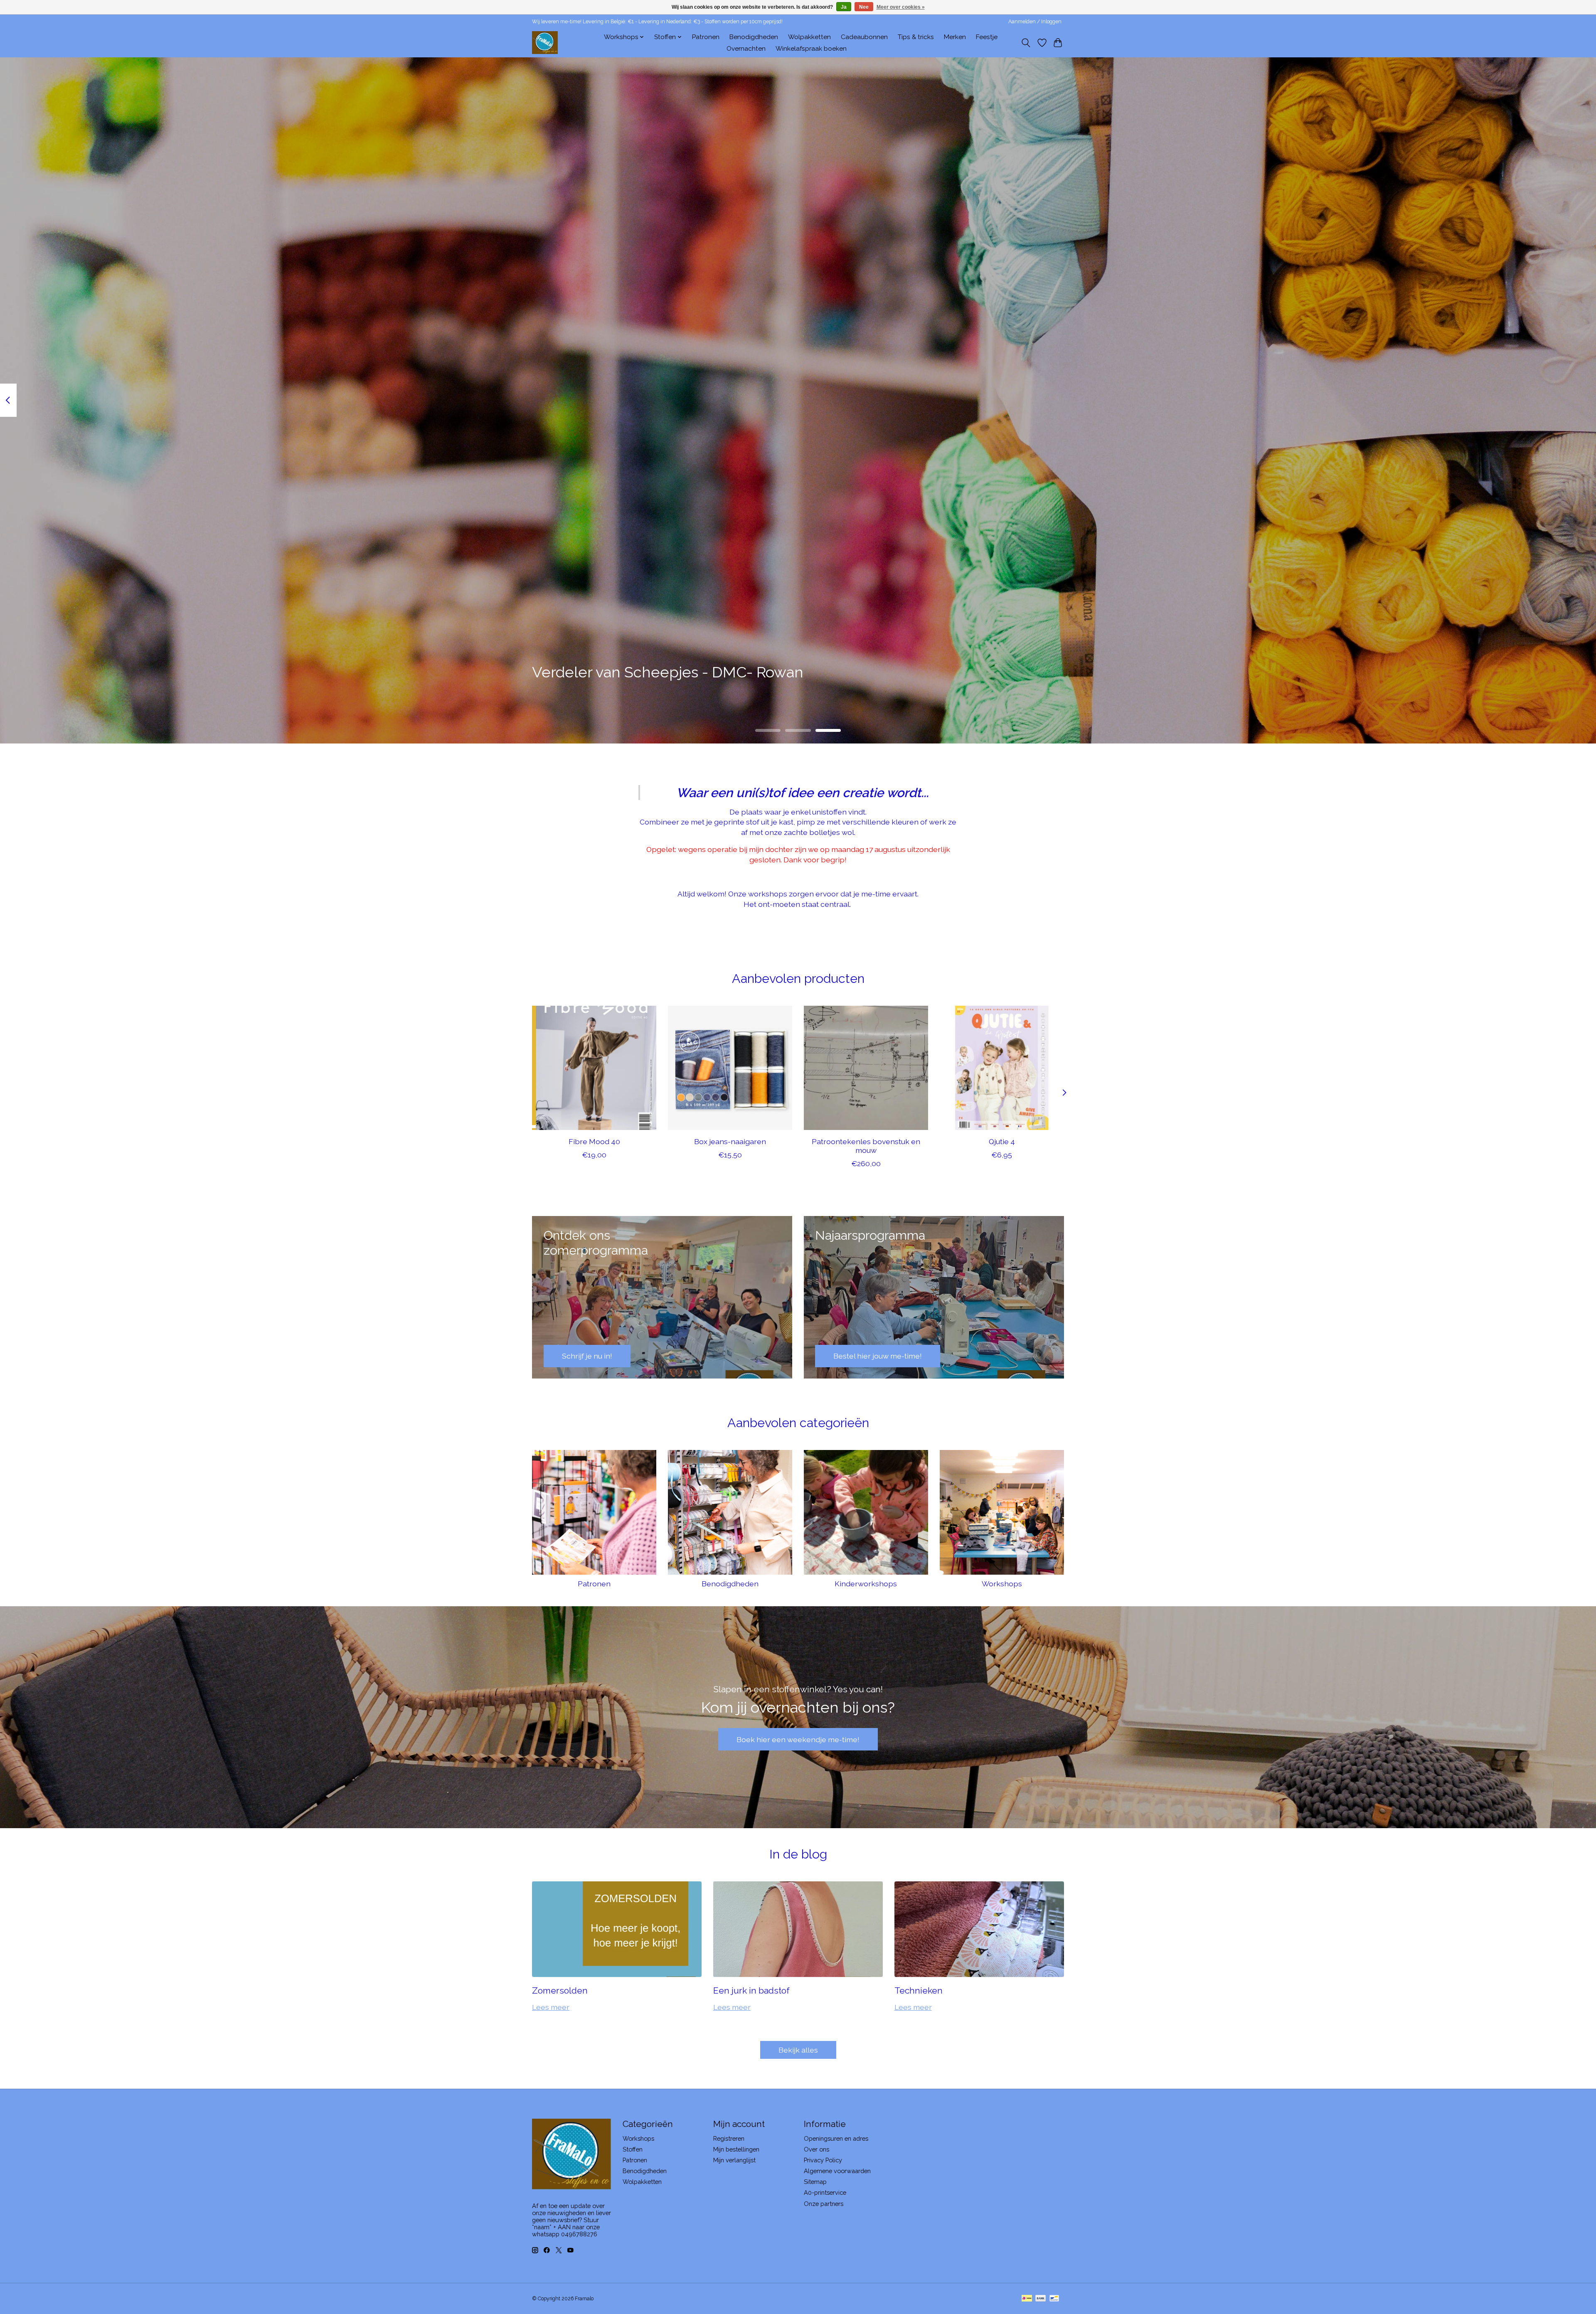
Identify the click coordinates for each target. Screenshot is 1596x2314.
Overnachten (746, 49)
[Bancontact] (1054, 2299)
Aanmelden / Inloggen (1035, 22)
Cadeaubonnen (864, 37)
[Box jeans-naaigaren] (730, 1068)
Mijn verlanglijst (734, 2160)
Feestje (987, 37)
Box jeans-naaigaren (730, 1141)
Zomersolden (560, 1990)
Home (585, 37)
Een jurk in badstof (751, 1990)
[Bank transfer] (1041, 2299)
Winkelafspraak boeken (811, 49)
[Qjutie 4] (1002, 1068)
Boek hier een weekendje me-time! (798, 1739)
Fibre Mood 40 (594, 1141)
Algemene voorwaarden (837, 2171)
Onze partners (824, 2204)
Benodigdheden (754, 37)
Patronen (706, 37)
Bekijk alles (798, 2050)
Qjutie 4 (1002, 1141)
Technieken (919, 1990)
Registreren (729, 2138)
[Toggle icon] (1026, 43)
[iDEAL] (1027, 2299)
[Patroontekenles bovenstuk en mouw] (866, 1068)
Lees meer (551, 2007)
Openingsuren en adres (836, 2138)
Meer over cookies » (901, 7)
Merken (955, 37)
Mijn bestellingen (736, 2149)
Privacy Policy (823, 2160)
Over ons (816, 2149)
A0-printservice (825, 2192)
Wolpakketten (809, 37)
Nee (864, 7)
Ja (844, 7)
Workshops (1002, 1584)
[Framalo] (545, 43)
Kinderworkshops (866, 1584)
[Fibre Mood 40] (594, 1068)
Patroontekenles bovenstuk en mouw (866, 1146)
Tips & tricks (916, 37)
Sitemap (815, 2182)
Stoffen (633, 2149)
